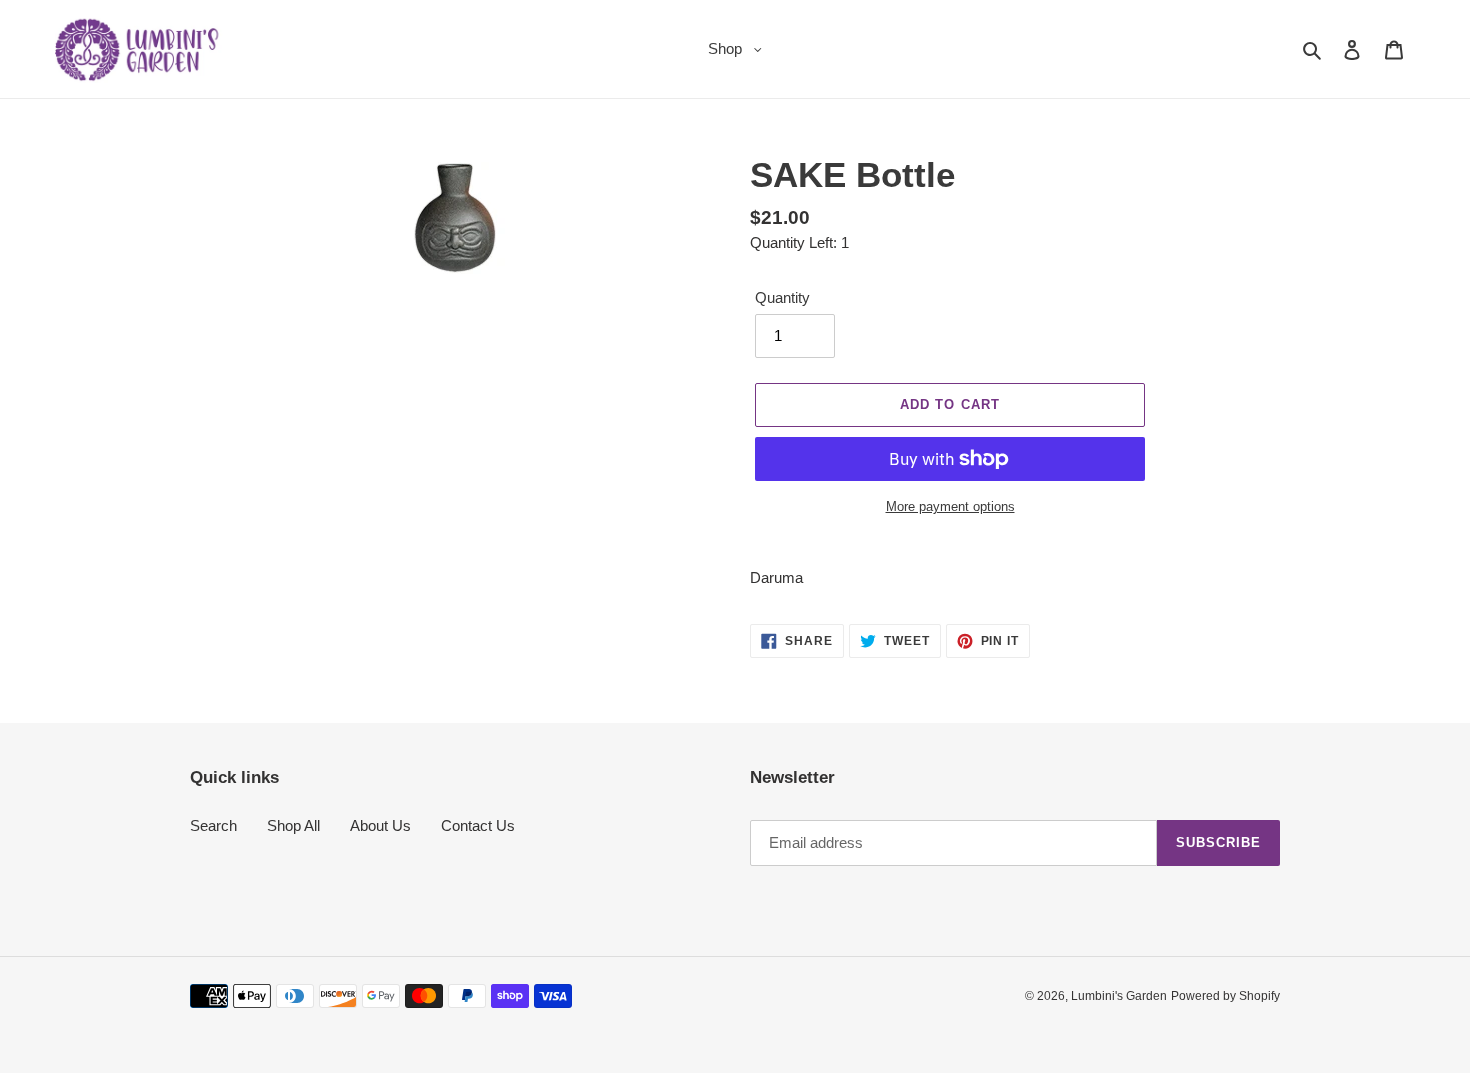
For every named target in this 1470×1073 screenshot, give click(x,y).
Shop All (293, 825)
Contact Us (478, 825)
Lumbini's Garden (1119, 996)
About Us (380, 825)
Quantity (782, 297)
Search (213, 825)
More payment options (950, 506)
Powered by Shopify (1225, 996)
